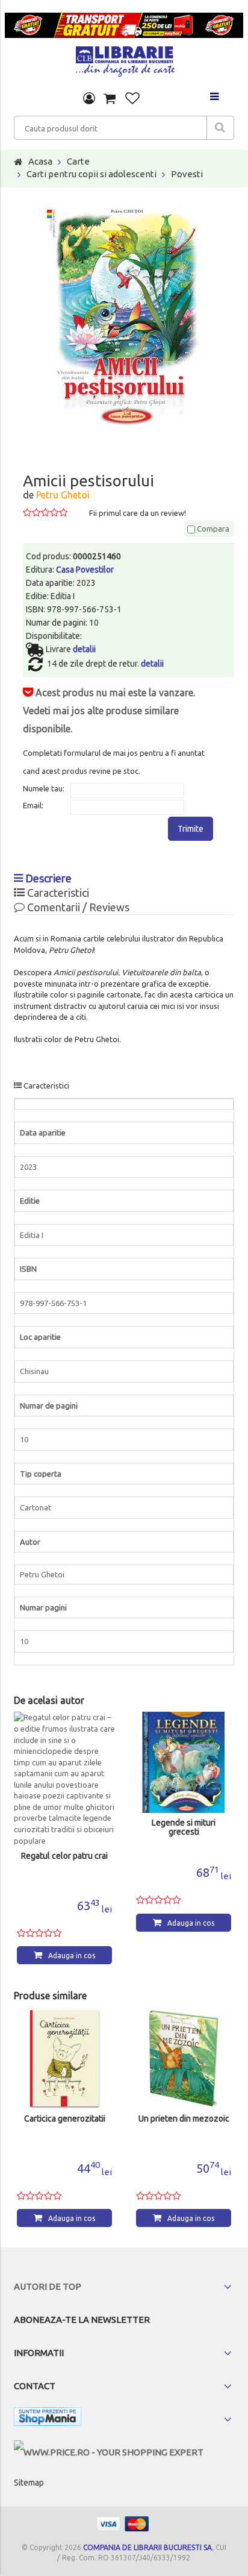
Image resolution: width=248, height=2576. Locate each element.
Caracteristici (57, 893)
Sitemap (29, 2483)
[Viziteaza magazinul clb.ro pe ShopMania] (48, 2419)
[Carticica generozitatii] (64, 2058)
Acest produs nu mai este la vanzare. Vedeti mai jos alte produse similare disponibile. (109, 711)
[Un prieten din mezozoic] (184, 2058)
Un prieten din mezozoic (184, 2119)
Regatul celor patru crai (64, 1856)
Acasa (40, 161)
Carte (78, 161)
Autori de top (48, 2286)
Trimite (191, 829)
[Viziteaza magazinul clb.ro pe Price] (109, 2452)
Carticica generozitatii (65, 2119)
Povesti (187, 174)
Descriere (47, 878)
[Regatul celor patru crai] (64, 1779)
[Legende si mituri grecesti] (184, 1762)
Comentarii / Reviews (77, 907)
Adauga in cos (72, 1956)
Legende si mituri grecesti (184, 1827)
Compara (212, 529)
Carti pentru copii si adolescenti (91, 174)
